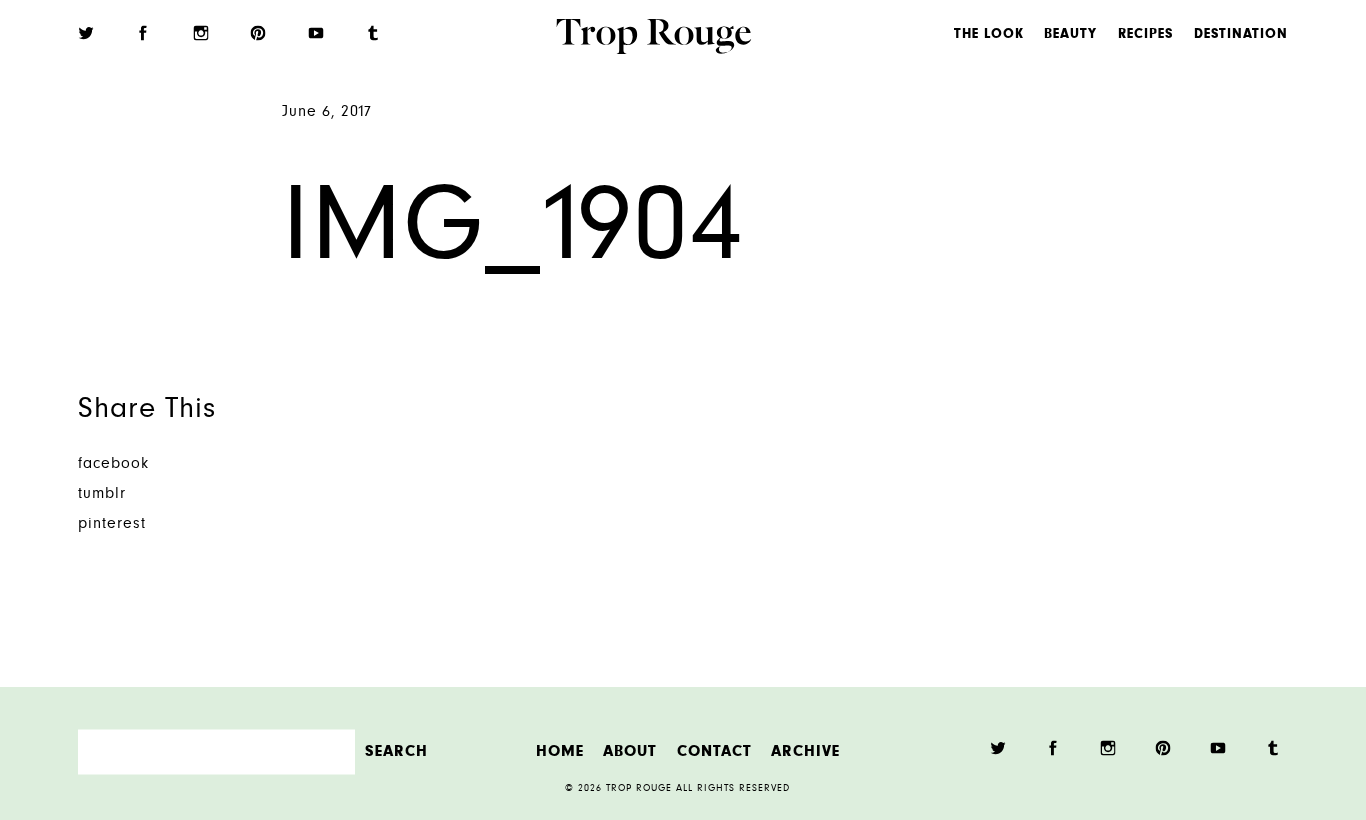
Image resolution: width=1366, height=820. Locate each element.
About (630, 751)
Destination (1241, 35)
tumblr (102, 494)
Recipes (1145, 35)
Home (560, 751)
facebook (113, 464)
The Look (989, 35)
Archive (805, 751)
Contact (714, 751)
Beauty (1070, 35)
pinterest (112, 524)
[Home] (653, 39)
